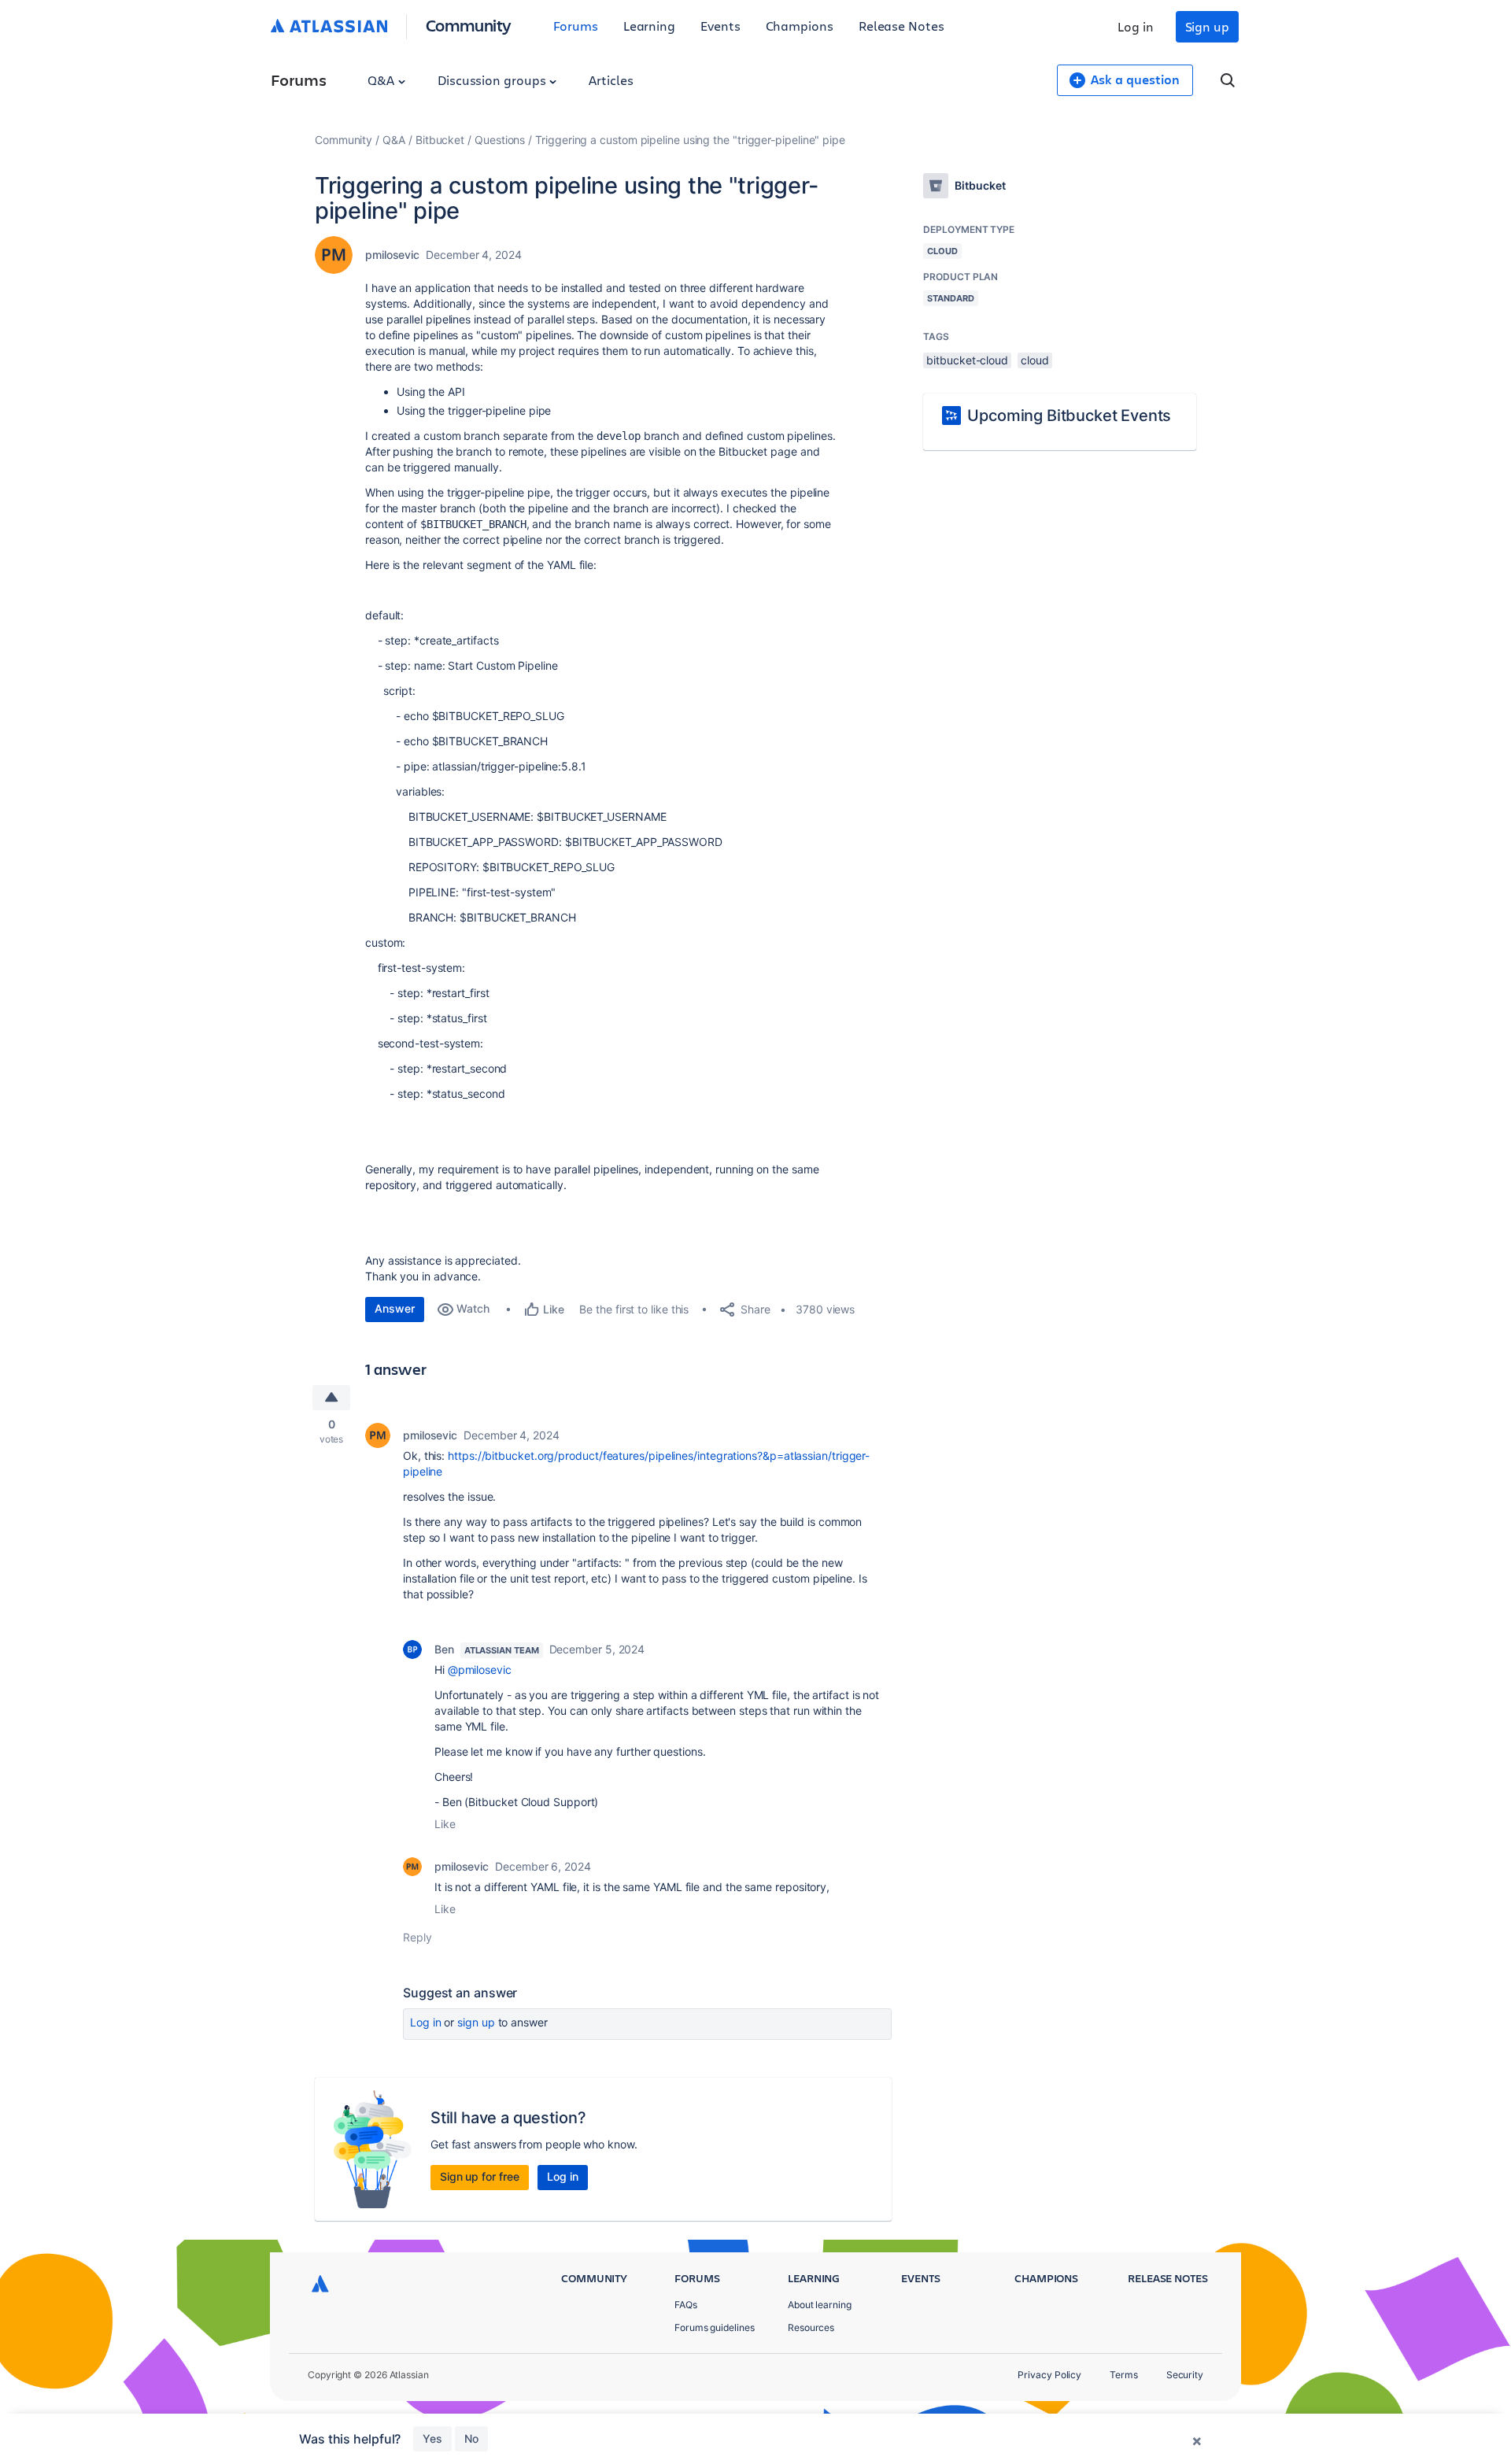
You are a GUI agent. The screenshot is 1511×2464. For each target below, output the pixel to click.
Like (445, 1824)
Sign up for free (480, 2176)
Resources (811, 2327)
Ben (444, 1649)
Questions (500, 140)
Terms (1124, 2375)
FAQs (686, 2305)
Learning (649, 26)
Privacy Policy (1049, 2375)
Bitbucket (440, 140)
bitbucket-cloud (967, 360)
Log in (1136, 26)
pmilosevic (392, 255)
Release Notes (901, 26)
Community (469, 25)
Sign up (1207, 26)
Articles (611, 80)
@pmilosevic (480, 1670)
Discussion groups (493, 80)
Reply (417, 1937)
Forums (576, 26)
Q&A (382, 80)
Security (1185, 2375)
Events (720, 26)
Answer (395, 1308)
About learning (820, 2305)
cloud (1035, 360)
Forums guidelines (715, 2327)
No (471, 2438)
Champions (800, 26)
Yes (432, 2438)
